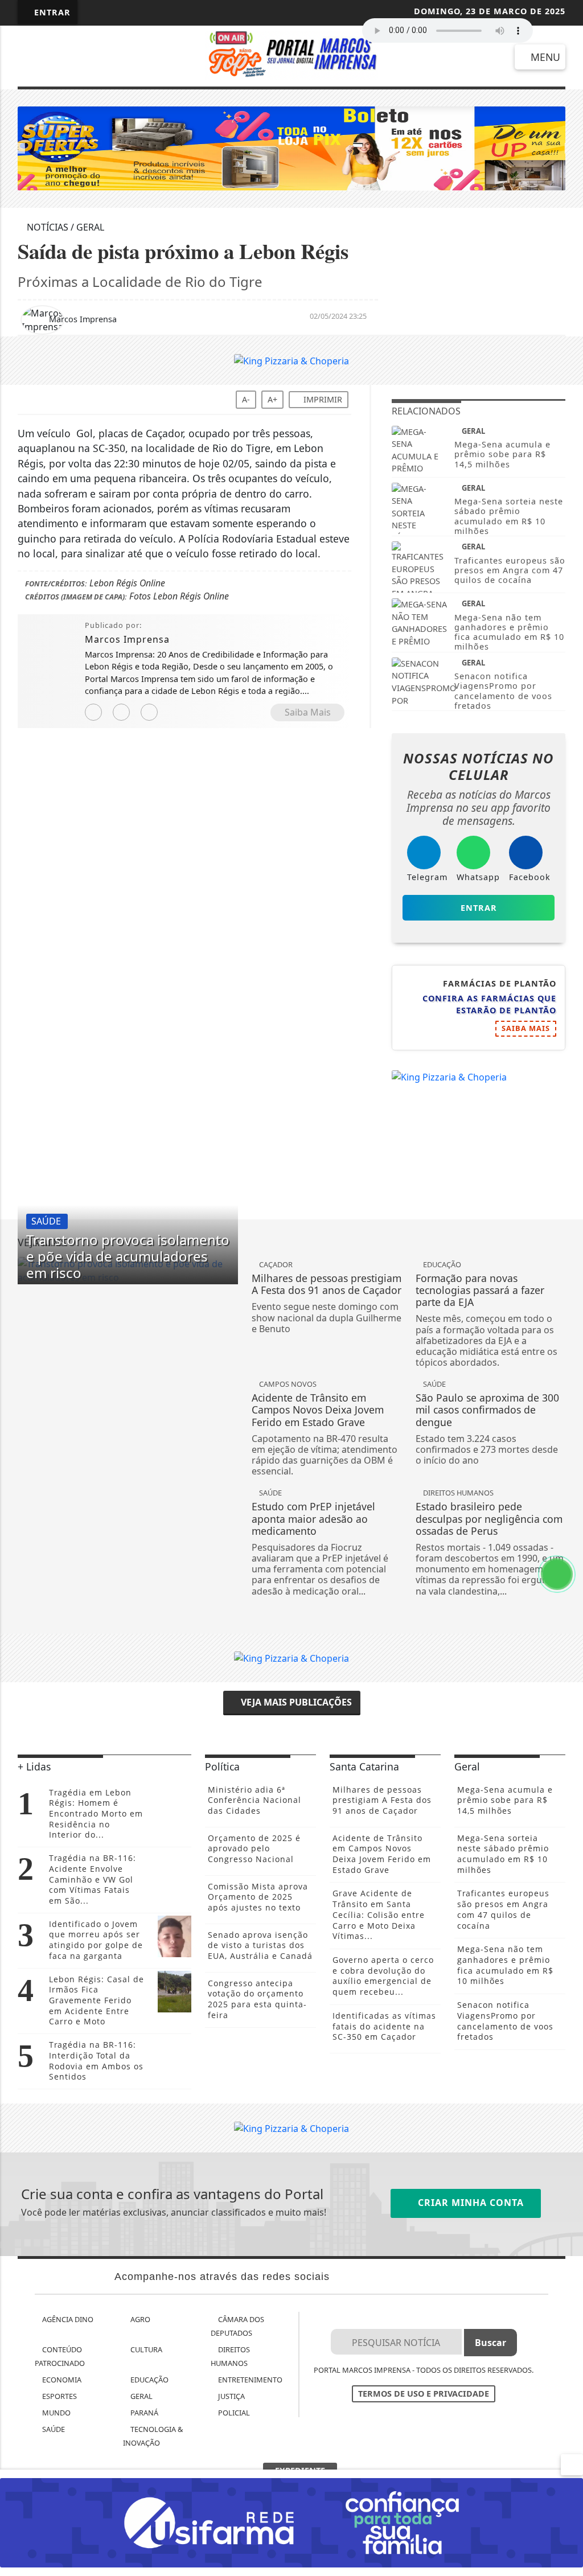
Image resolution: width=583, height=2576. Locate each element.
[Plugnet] (291, 147)
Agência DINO (67, 2319)
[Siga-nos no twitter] (143, 57)
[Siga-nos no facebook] (30, 57)
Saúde (53, 2429)
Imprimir (322, 399)
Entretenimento (249, 2380)
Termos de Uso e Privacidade (424, 2394)
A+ (272, 399)
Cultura (145, 2349)
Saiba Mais (308, 712)
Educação (149, 2380)
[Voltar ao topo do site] (567, 1546)
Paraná (143, 2413)
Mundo (56, 2413)
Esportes (59, 2396)
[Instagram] (93, 712)
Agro (139, 2319)
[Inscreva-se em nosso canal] (67, 57)
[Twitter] (149, 712)
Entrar (51, 12)
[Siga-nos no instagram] (105, 57)
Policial (233, 2413)
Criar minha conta (469, 2203)
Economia (61, 2380)
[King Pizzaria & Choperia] (291, 360)
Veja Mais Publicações (295, 1702)
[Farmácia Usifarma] (291, 2522)
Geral (141, 2396)
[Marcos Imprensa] (292, 55)
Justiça (231, 2396)
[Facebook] (121, 712)
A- (246, 399)
